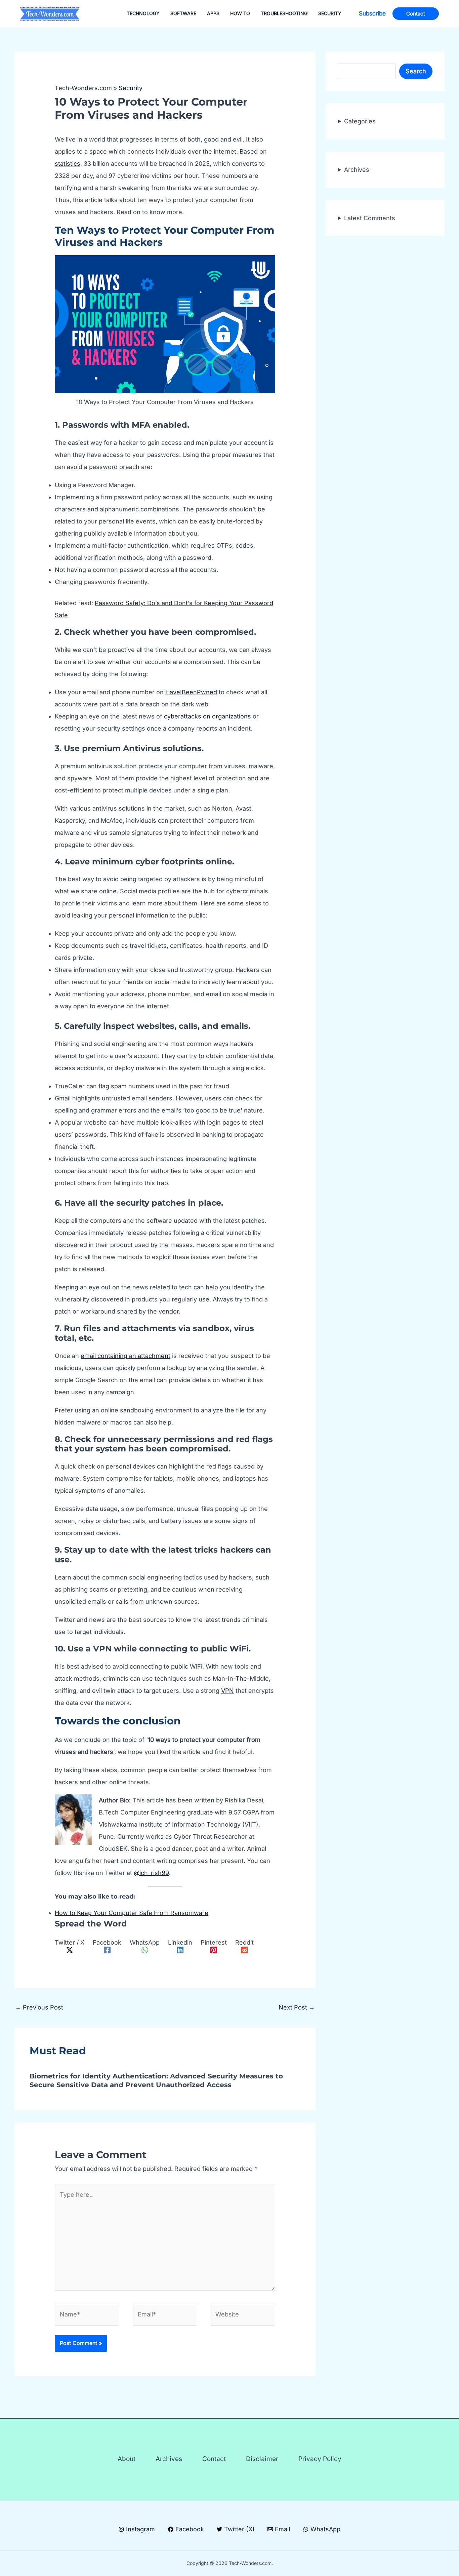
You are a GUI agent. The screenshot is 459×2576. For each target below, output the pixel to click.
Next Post (297, 2007)
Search (416, 71)
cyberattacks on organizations (207, 716)
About (127, 2459)
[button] (372, 14)
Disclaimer (262, 2459)
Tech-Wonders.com (83, 88)
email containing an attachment (126, 1356)
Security (131, 88)
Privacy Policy (320, 2459)
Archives (357, 169)
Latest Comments (370, 218)
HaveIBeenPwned (191, 692)
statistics (68, 164)
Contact (214, 2459)
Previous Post (39, 2007)
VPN (227, 1691)
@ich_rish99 (151, 1873)
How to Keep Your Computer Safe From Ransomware (132, 1913)
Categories (360, 121)
